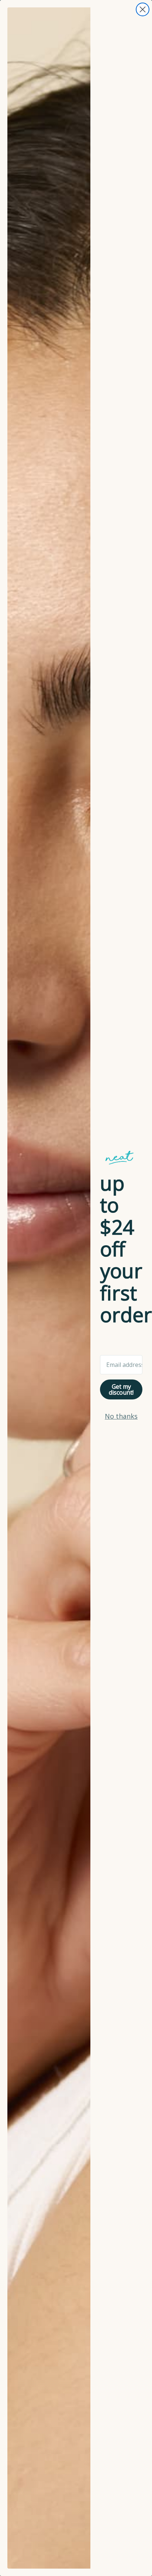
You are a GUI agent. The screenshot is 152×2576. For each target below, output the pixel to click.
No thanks (121, 1416)
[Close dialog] (143, 9)
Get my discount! (121, 1389)
